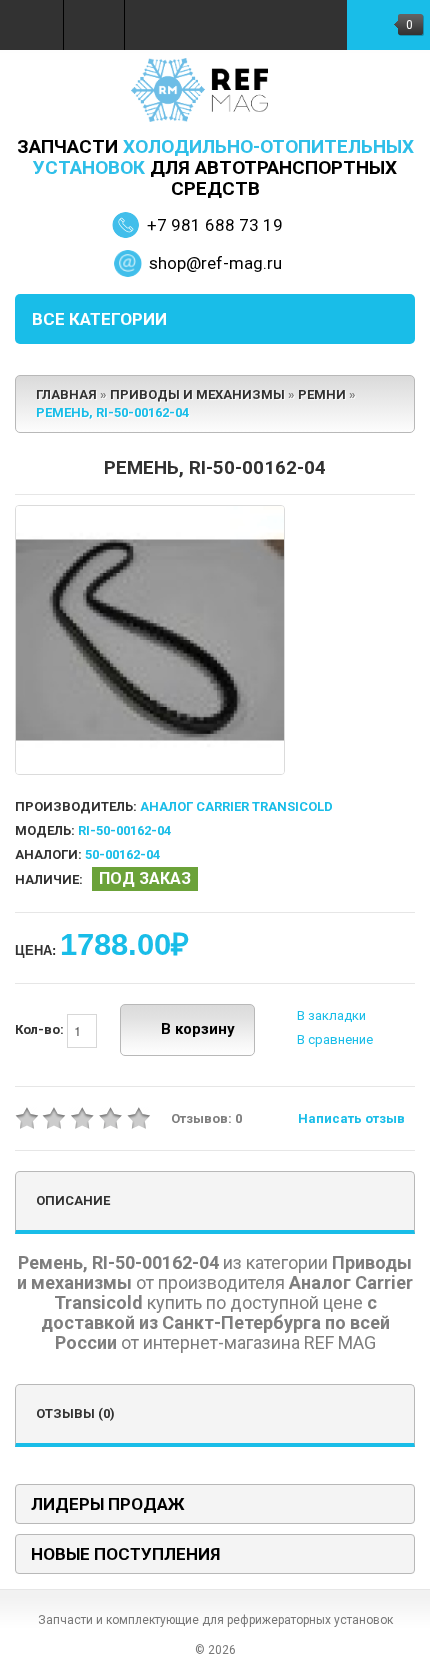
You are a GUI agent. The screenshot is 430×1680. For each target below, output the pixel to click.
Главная (66, 394)
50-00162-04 (122, 854)
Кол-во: (41, 1029)
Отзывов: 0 (206, 1118)
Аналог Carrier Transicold (236, 806)
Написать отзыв (351, 1118)
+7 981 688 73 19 (215, 225)
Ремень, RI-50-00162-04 (112, 412)
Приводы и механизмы (197, 394)
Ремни (322, 394)
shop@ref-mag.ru (215, 263)
